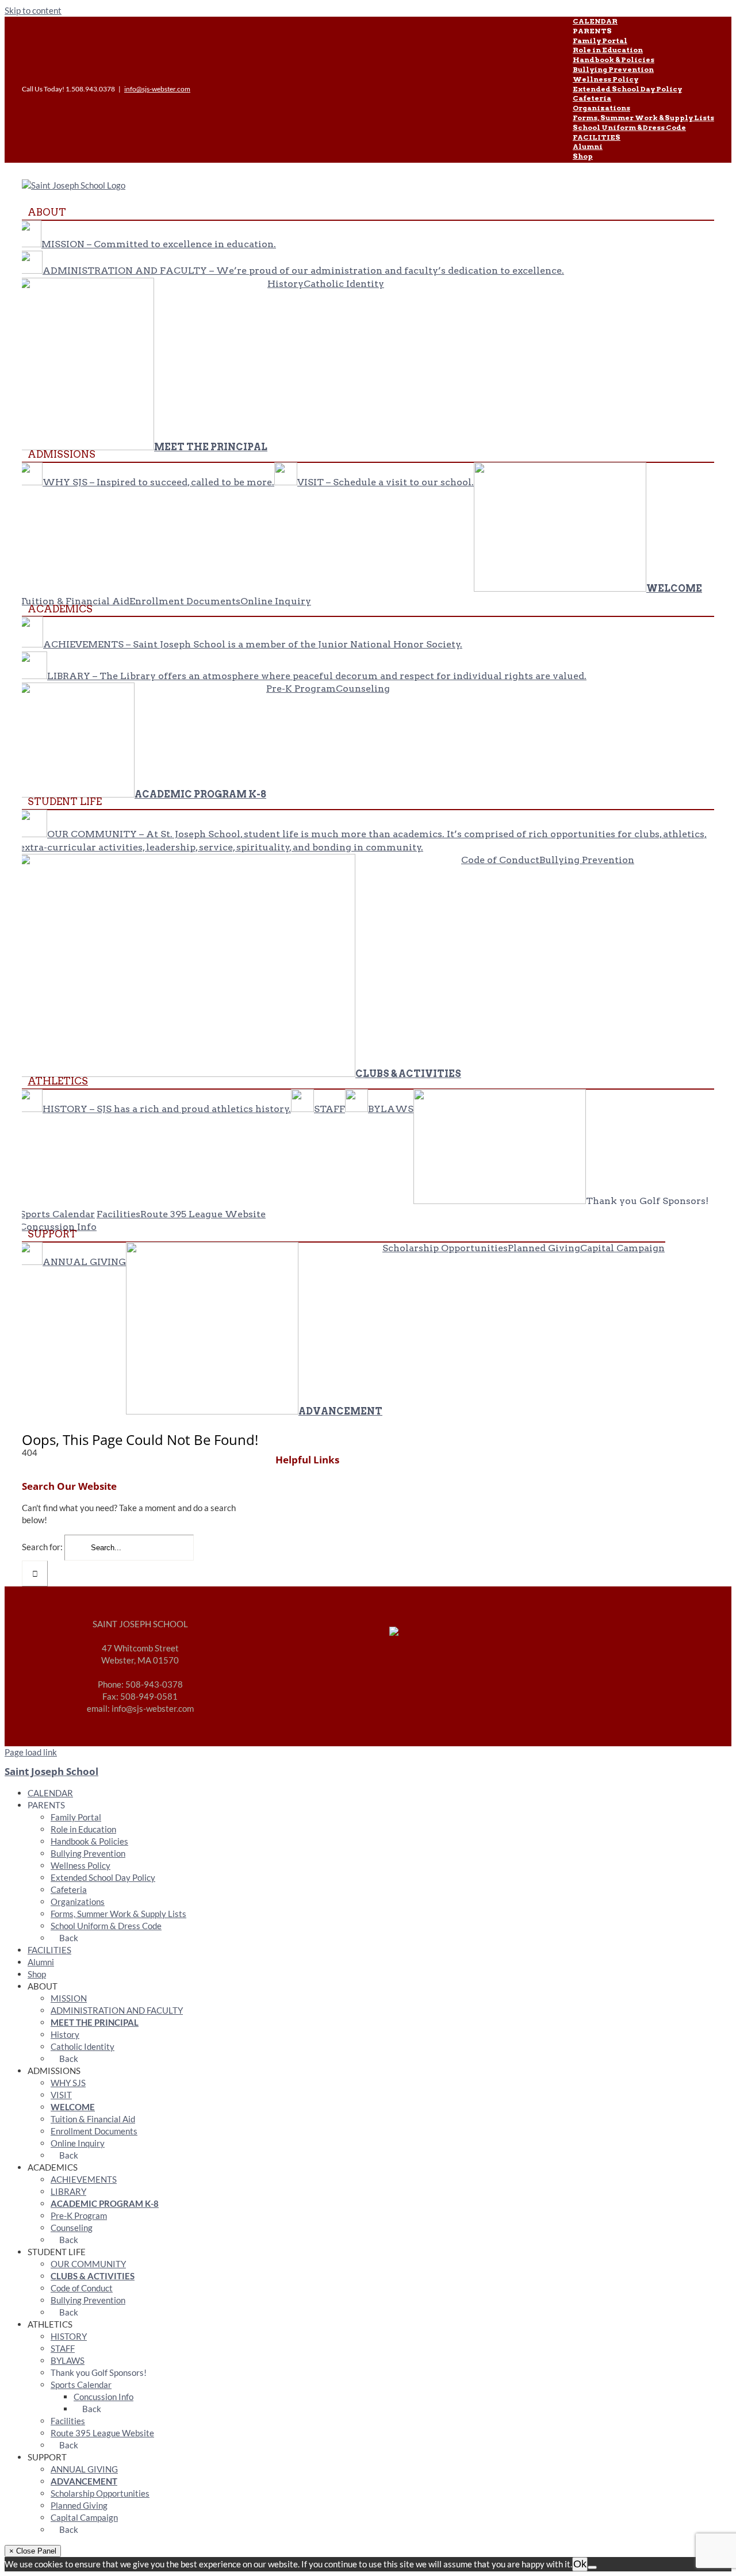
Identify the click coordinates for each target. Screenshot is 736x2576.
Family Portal (76, 1817)
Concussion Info (103, 2397)
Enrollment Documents (94, 2131)
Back (68, 1938)
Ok (580, 2564)
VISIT (61, 2095)
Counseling (72, 2228)
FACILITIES (49, 1950)
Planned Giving (79, 2505)
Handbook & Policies (89, 1841)
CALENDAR (50, 1793)
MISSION (69, 1998)
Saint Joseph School (51, 1771)
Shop (37, 1974)
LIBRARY (68, 2191)
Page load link (31, 1752)
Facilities (68, 2421)
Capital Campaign (84, 2517)
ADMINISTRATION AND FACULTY (117, 2010)
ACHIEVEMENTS (84, 2179)
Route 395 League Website (102, 2433)
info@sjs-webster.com (157, 89)
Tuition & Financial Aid (93, 2119)
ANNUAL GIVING (84, 2469)
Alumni (41, 1962)
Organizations (78, 1902)
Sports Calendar (81, 2385)
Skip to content (33, 10)
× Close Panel (33, 2551)
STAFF (63, 2348)
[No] (592, 2567)
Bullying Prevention (88, 1853)
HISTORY (69, 2336)
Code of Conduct (82, 2288)
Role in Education (83, 1829)
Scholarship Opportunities (100, 2493)
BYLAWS (68, 2360)
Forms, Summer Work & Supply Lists (118, 1914)
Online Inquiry (78, 2143)
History (65, 2034)
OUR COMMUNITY (88, 2264)
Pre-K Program (79, 2215)
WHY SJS (68, 2083)
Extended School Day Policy (103, 1877)
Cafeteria (69, 1889)
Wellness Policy (80, 1865)
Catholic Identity (83, 2046)
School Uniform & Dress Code (106, 1926)
